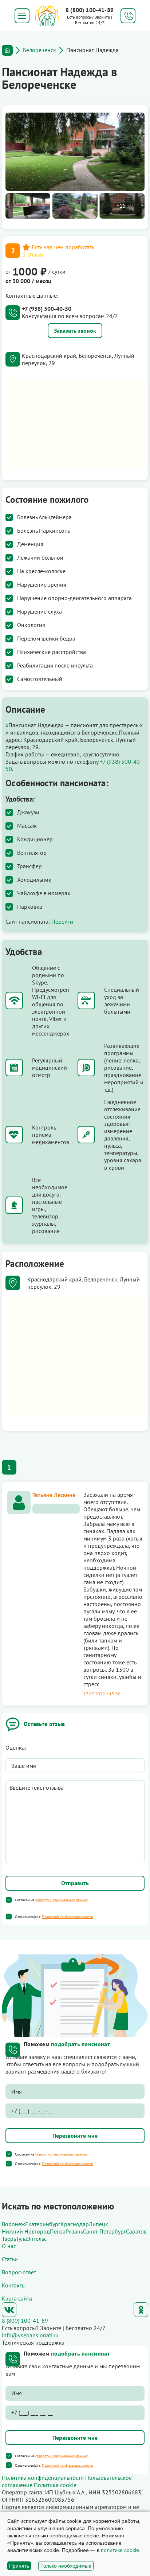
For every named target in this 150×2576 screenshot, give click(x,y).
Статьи (10, 2259)
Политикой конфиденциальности (67, 1917)
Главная (7, 50)
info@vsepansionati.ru (30, 2335)
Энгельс (37, 2239)
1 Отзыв (33, 254)
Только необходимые (66, 2566)
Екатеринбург (43, 2224)
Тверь (9, 2239)
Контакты (14, 2285)
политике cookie (120, 2550)
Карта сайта (17, 2298)
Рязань (74, 2231)
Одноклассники (141, 2310)
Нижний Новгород (26, 2231)
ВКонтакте (9, 2310)
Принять (19, 2566)
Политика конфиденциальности (43, 2478)
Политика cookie (55, 2485)
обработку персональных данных (62, 1900)
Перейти (62, 921)
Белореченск (40, 50)
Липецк (98, 2224)
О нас (9, 2246)
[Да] (9, 1900)
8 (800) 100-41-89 (90, 10)
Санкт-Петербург (104, 2231)
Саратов (136, 2231)
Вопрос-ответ (19, 2272)
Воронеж (13, 2224)
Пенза (58, 2231)
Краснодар (75, 2224)
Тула (21, 2239)
